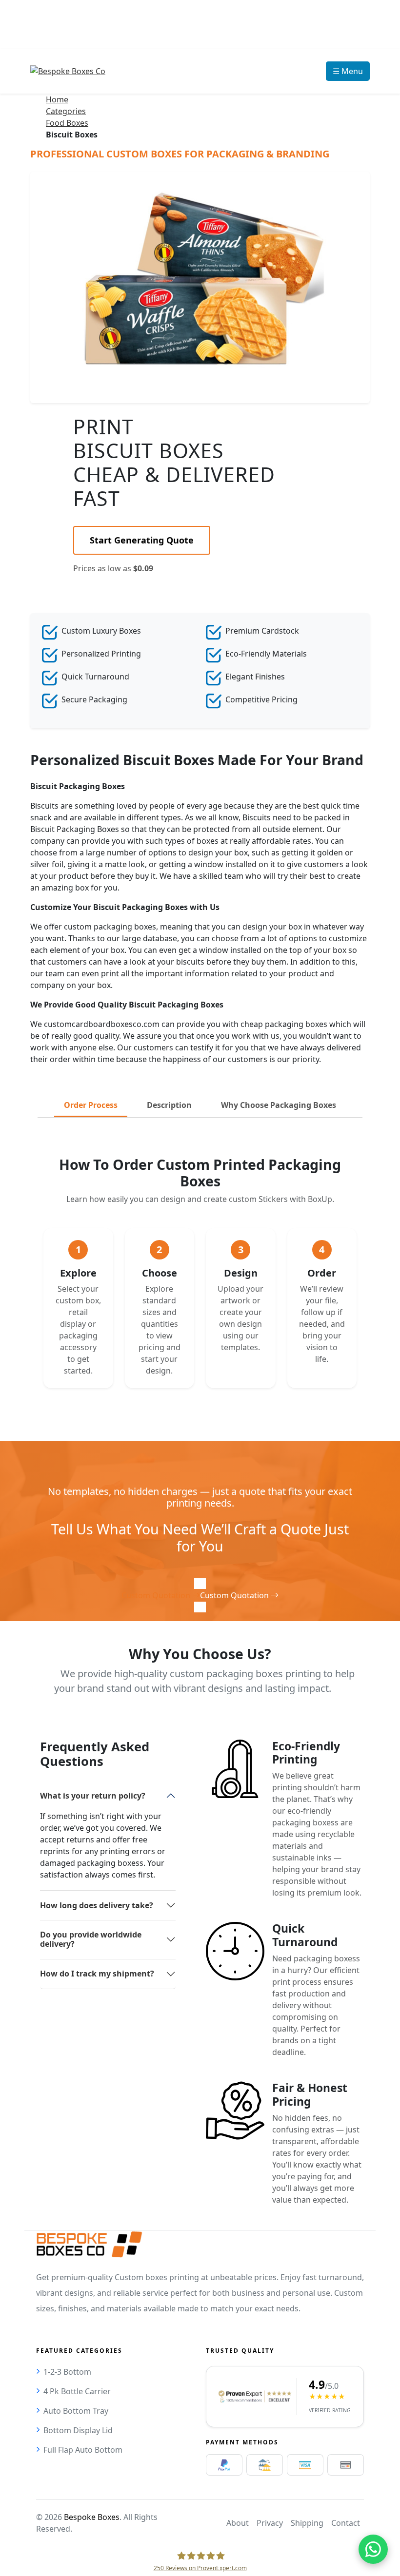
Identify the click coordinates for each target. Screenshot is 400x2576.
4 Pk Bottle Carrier (77, 2391)
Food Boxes (67, 123)
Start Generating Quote (142, 540)
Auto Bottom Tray (76, 2411)
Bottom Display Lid (78, 2430)
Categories (66, 111)
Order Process (91, 1105)
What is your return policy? (93, 1796)
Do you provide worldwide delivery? (91, 1939)
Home (57, 99)
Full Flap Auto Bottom (83, 2450)
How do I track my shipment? (97, 1974)
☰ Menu (348, 71)
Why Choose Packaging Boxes (279, 1105)
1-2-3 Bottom (67, 2372)
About (238, 2523)
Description (169, 1105)
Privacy (270, 2523)
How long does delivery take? (97, 1905)
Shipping (307, 2523)
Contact (346, 2523)
